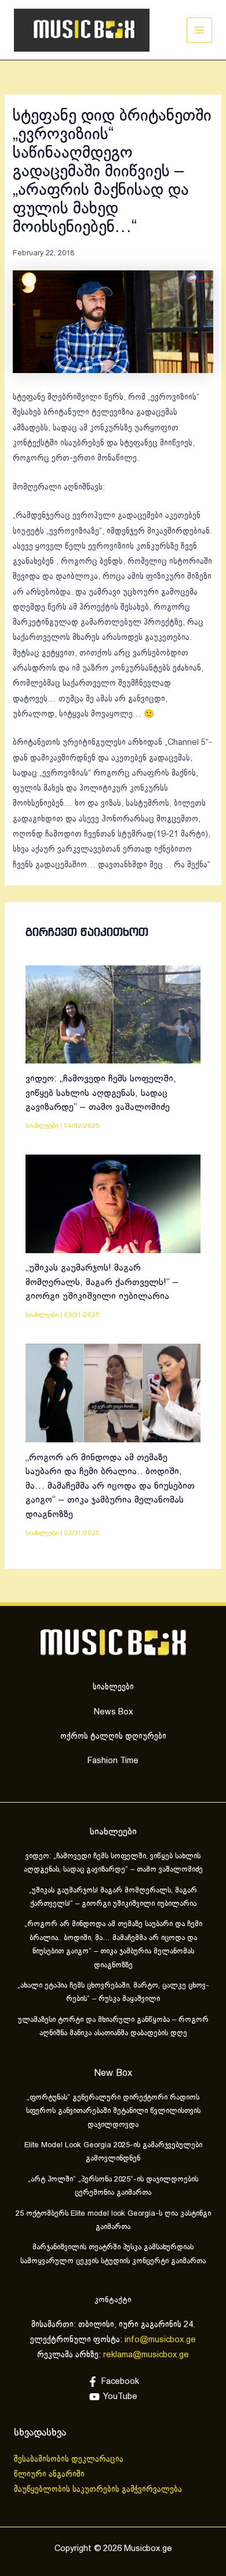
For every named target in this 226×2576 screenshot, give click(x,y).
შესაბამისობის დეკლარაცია (70, 2459)
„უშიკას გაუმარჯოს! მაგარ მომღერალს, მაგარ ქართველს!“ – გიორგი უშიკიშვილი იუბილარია (102, 1282)
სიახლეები (42, 1126)
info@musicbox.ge (160, 2340)
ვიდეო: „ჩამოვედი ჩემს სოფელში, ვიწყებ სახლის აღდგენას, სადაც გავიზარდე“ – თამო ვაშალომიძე (101, 1093)
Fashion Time (113, 1761)
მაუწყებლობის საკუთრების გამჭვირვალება (98, 2490)
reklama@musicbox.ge (146, 2355)
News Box (113, 1712)
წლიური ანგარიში (50, 2474)
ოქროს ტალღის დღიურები (113, 1736)
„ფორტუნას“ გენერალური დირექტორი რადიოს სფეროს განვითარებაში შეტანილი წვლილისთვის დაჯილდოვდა (113, 2112)
